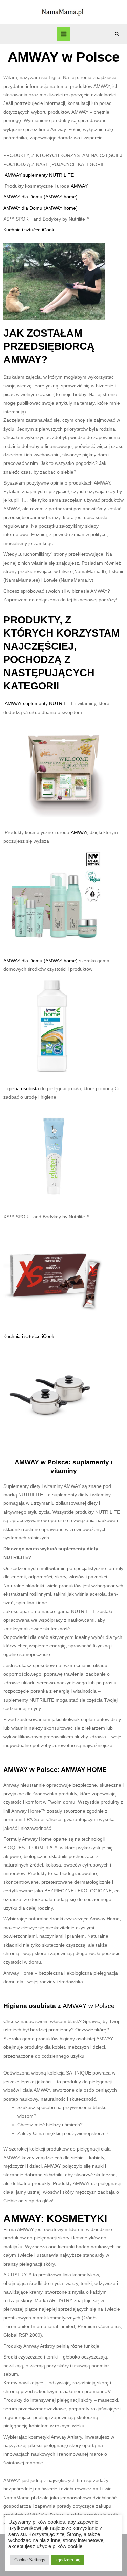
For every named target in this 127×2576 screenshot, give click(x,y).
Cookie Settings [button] (30, 2560)
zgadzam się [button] (68, 2560)
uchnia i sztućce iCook (30, 230)
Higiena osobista (22, 1089)
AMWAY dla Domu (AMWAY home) (40, 197)
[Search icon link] (117, 34)
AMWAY (79, 186)
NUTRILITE (61, 175)
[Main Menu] (63, 34)
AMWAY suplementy (27, 175)
